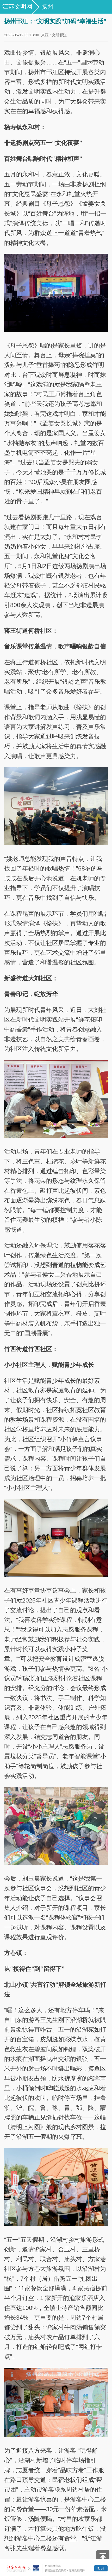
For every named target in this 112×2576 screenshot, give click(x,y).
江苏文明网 (17, 7)
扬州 (48, 7)
